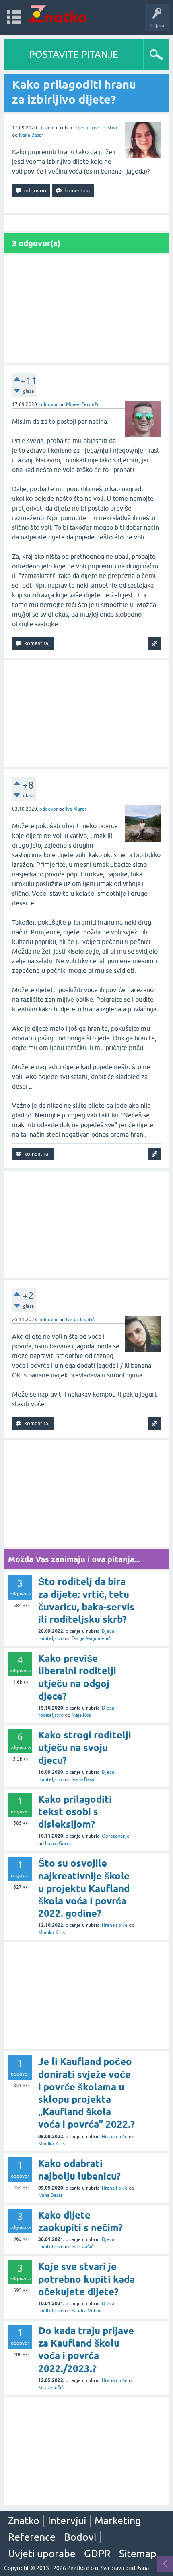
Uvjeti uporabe (42, 2554)
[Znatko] (57, 14)
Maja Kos (81, 1715)
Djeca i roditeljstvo (96, 128)
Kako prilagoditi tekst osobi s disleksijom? (75, 1812)
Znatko (24, 2521)
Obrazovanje (116, 1836)
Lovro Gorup (59, 1843)
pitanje (47, 128)
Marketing (118, 2521)
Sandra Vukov (86, 2311)
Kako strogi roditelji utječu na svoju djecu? (85, 1748)
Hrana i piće (115, 1925)
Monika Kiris (51, 1933)
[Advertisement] (86, 309)
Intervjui (67, 2521)
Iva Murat (76, 809)
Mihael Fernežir (83, 404)
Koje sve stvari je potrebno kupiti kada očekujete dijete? (86, 2279)
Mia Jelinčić (51, 2388)
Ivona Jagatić (80, 1320)
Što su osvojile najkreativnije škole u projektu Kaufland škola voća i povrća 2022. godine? (84, 1888)
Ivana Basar (31, 135)
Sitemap (138, 2554)
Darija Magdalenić (91, 1638)
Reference (32, 2537)
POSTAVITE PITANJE (74, 54)
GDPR (97, 2554)
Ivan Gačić (82, 2247)
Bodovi (80, 2537)
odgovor (49, 404)
